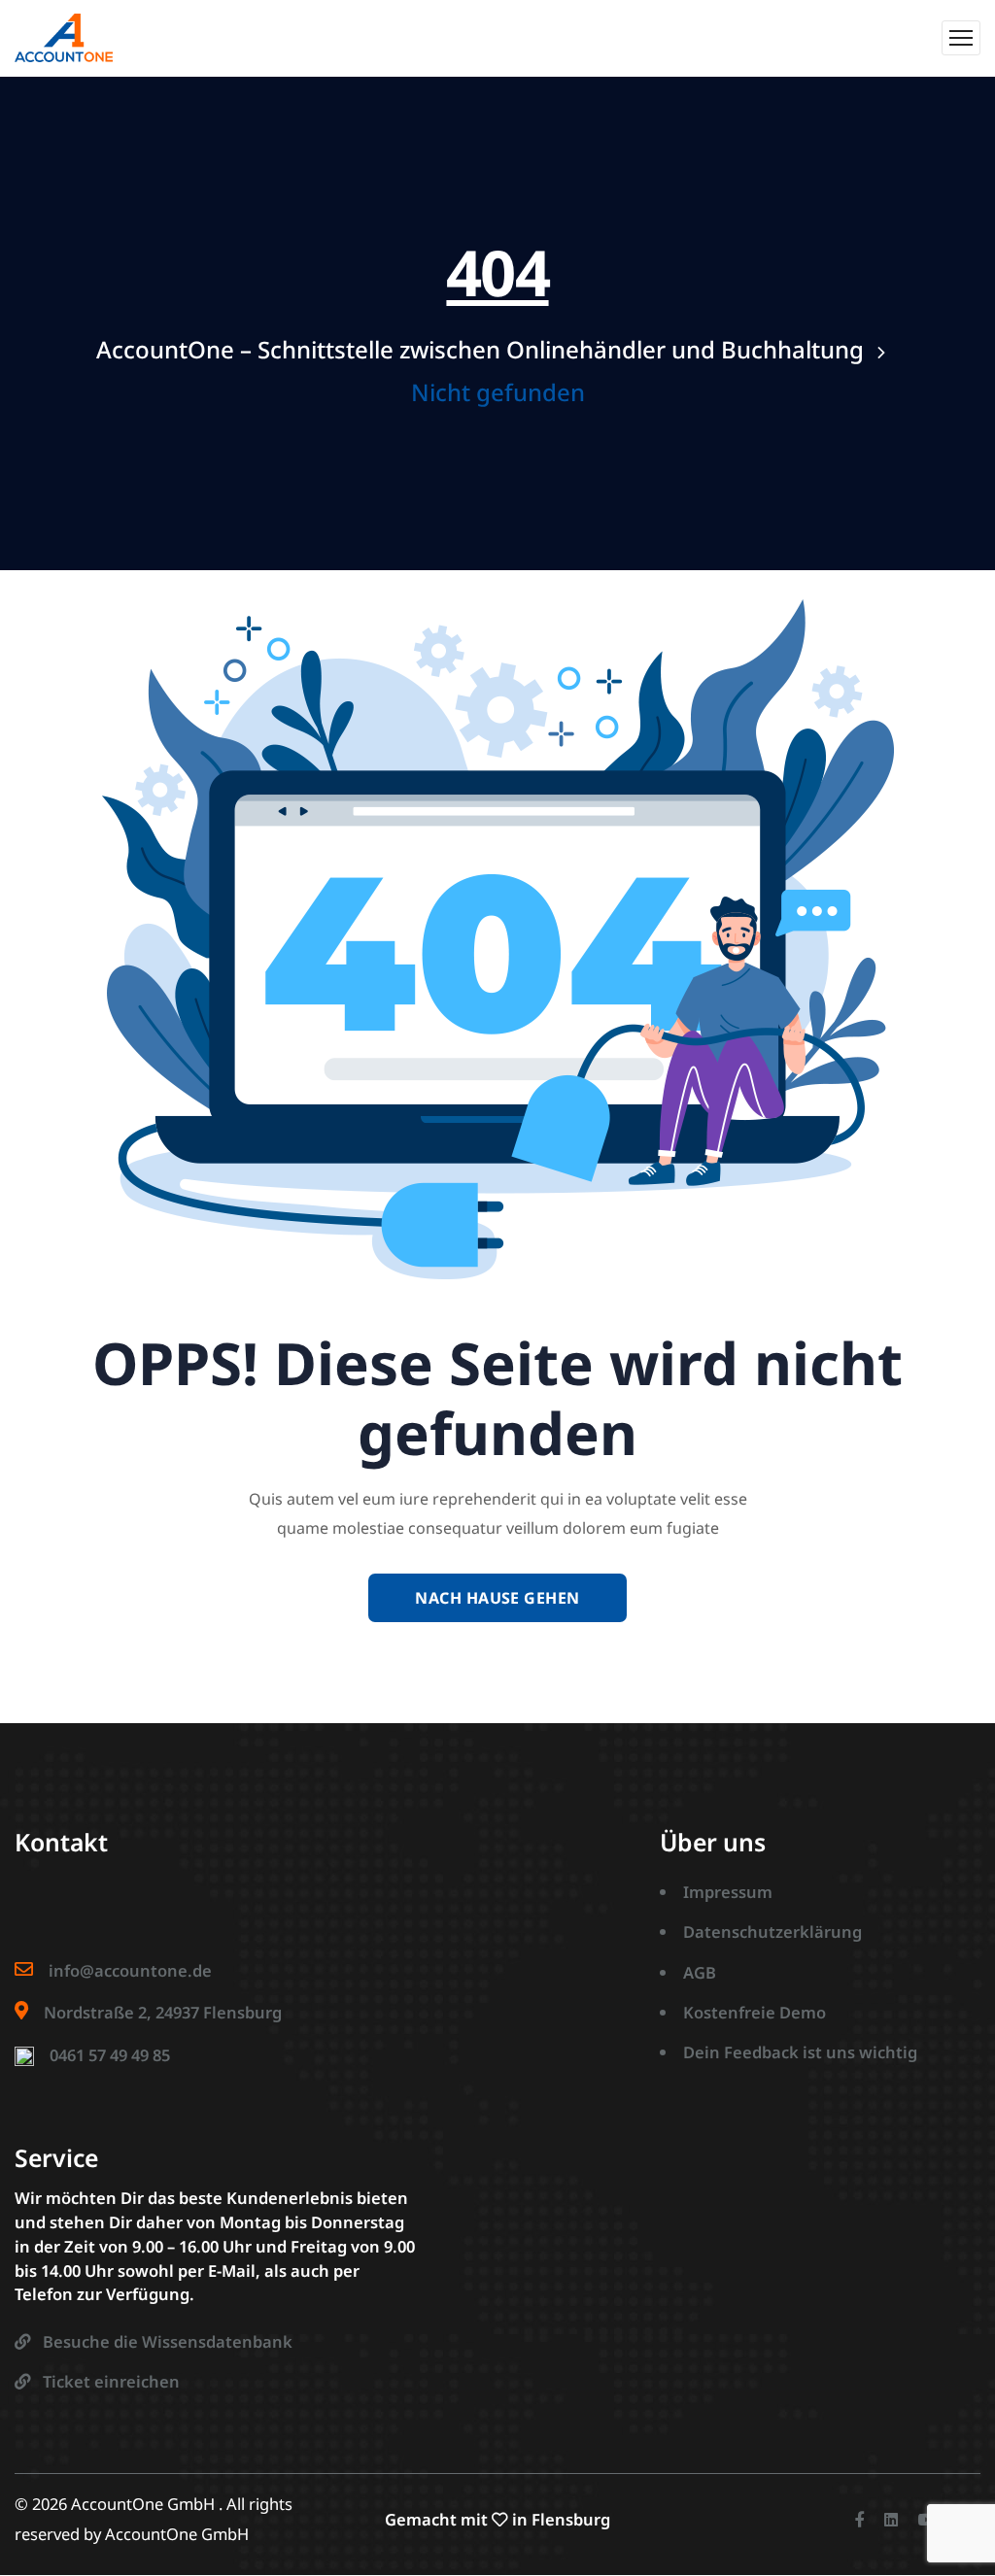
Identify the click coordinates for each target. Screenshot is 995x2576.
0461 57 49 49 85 (110, 2055)
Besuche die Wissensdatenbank (168, 2341)
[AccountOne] (64, 38)
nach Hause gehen (497, 1598)
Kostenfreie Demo (755, 2012)
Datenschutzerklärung (772, 1932)
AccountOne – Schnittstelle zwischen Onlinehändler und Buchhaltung (480, 349)
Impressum (728, 1892)
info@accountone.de (130, 1970)
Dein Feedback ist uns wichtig (800, 2052)
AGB (700, 1972)
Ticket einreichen (111, 2381)
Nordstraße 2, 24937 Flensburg (163, 2012)
